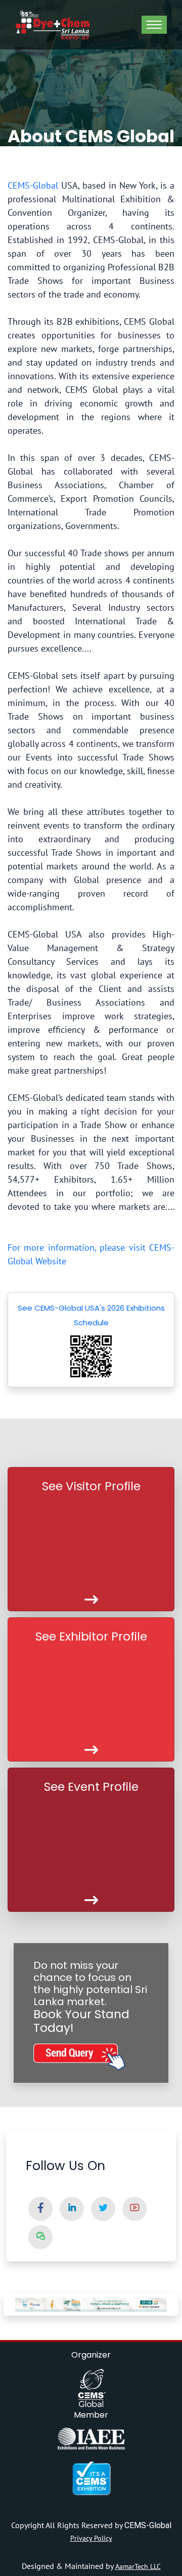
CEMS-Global (33, 185)
